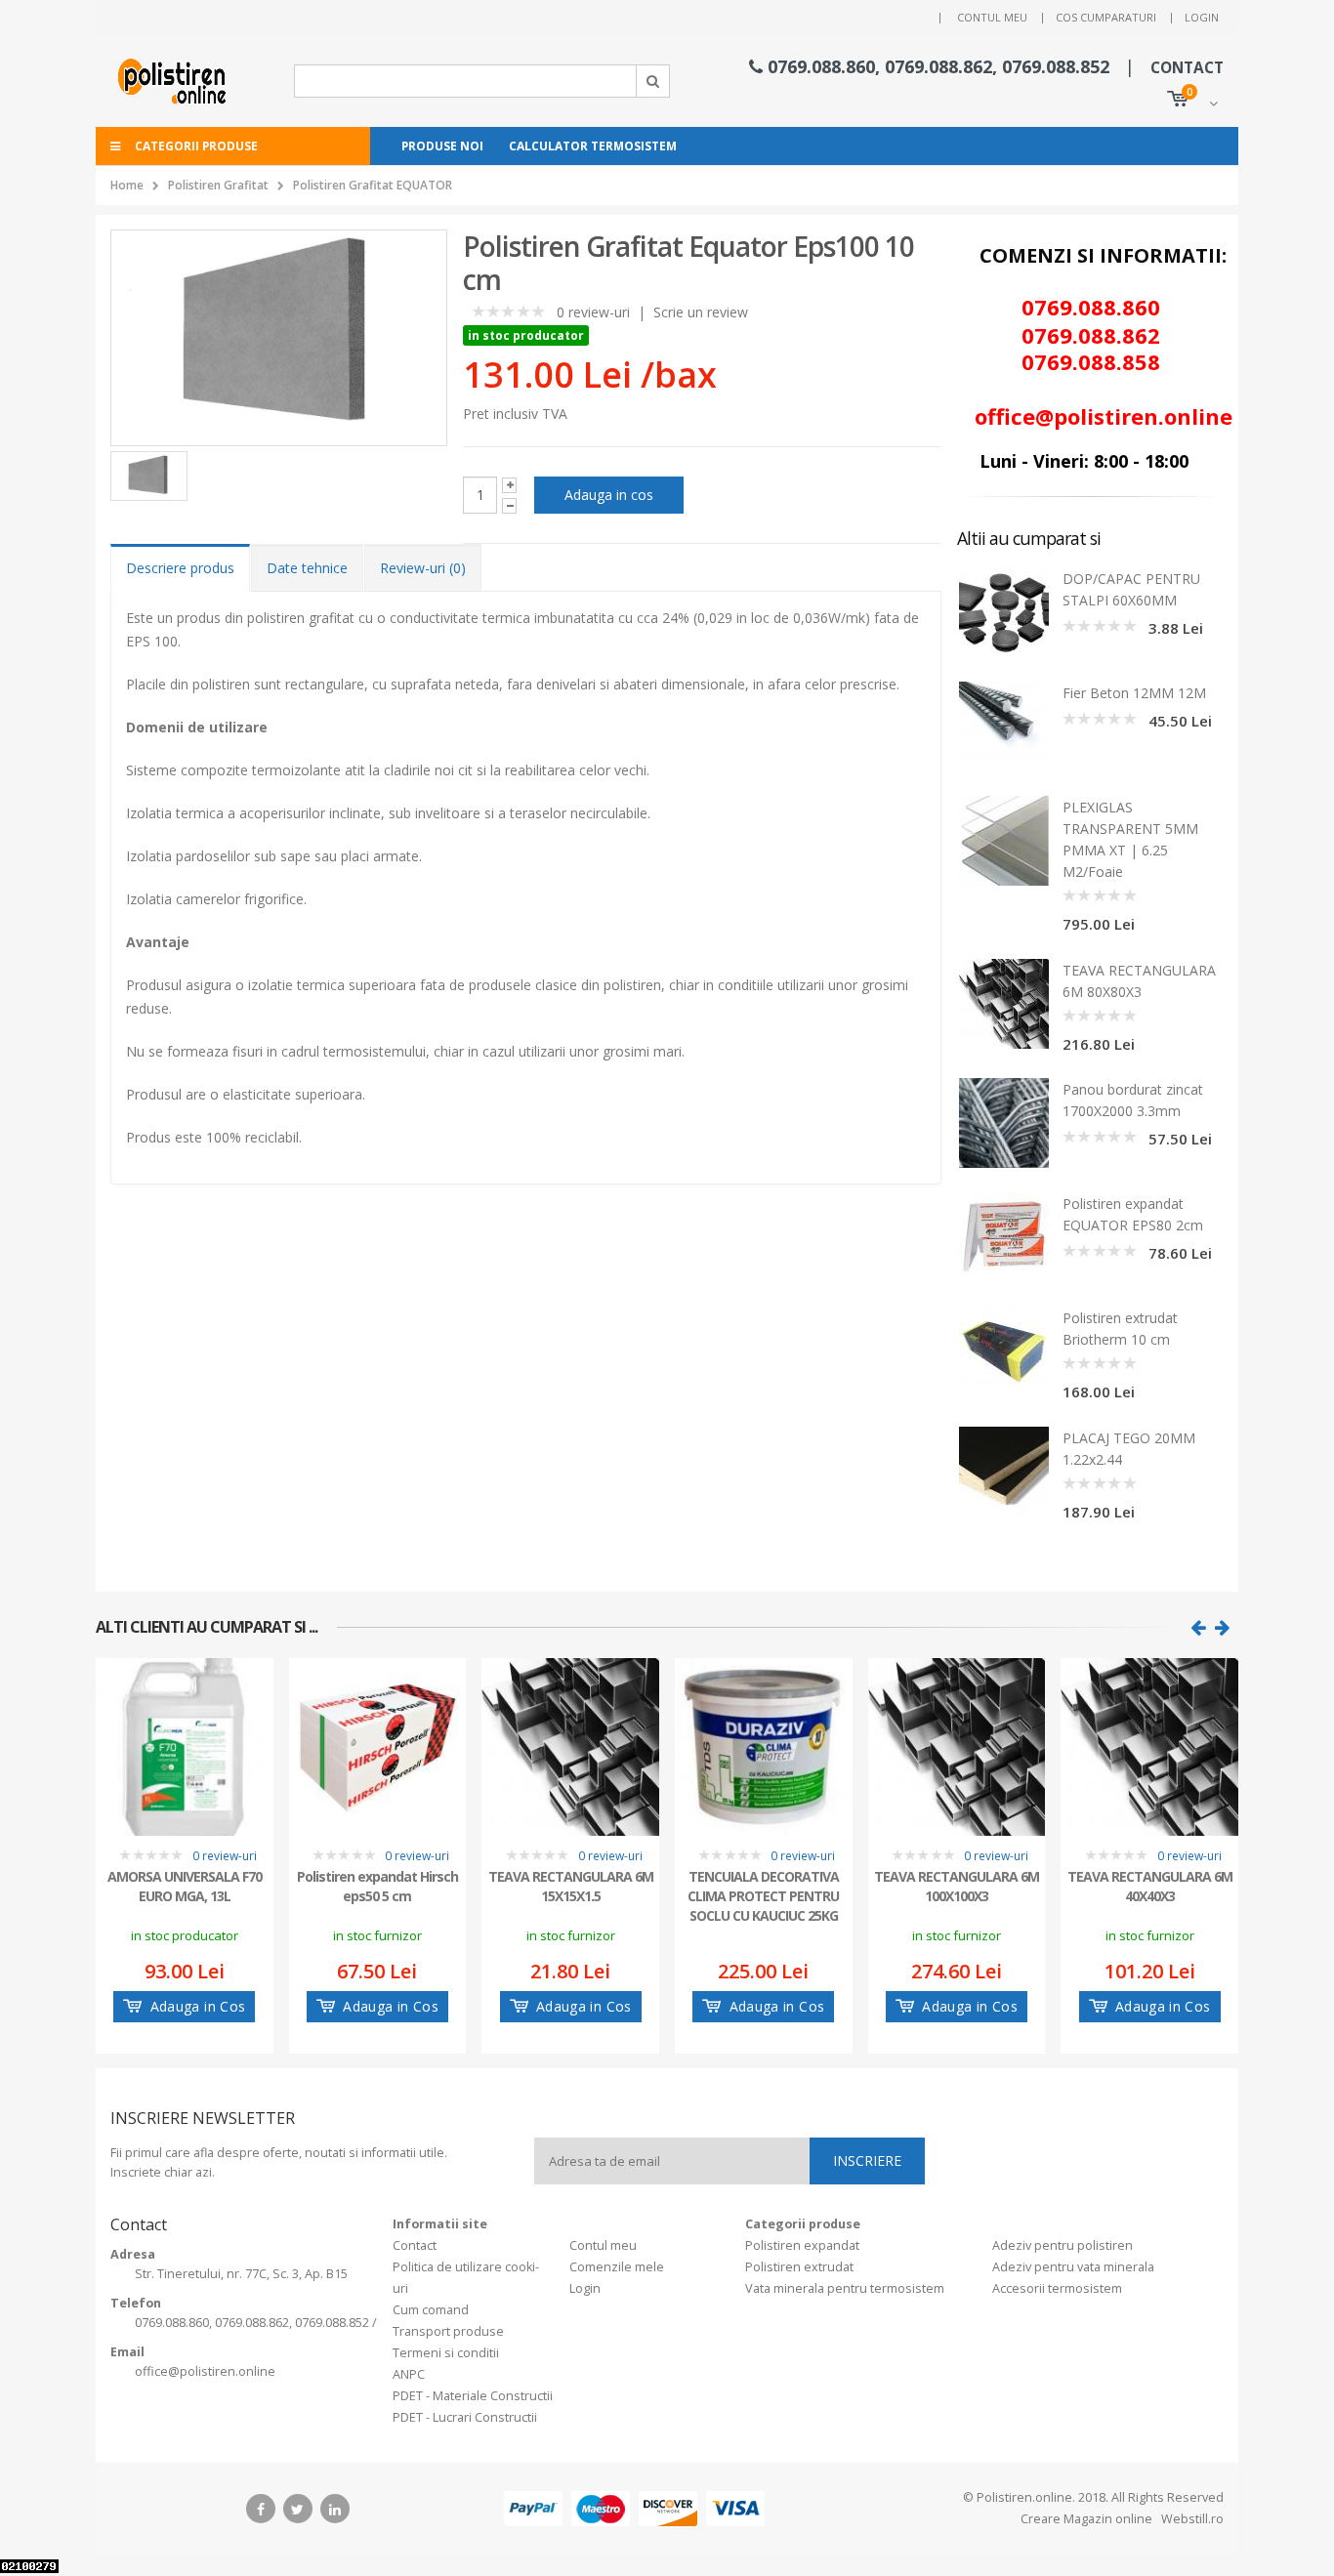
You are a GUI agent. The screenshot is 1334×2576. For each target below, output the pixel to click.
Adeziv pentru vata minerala (1073, 2267)
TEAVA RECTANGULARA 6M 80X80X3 (1139, 981)
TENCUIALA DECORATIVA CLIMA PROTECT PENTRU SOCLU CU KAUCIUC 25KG (763, 1894)
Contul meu (992, 17)
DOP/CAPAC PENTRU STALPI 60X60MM (1131, 589)
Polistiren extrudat (799, 2267)
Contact (415, 2245)
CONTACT (1187, 68)
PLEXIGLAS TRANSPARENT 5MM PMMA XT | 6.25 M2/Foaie (1130, 839)
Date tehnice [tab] (307, 568)
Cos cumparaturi (1106, 17)
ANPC (409, 2374)
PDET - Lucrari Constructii (465, 2417)
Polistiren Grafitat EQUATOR (373, 185)
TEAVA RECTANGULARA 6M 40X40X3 (1150, 1886)
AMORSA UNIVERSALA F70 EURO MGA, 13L (185, 1886)
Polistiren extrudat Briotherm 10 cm (1120, 1329)
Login (1202, 17)
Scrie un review (701, 312)
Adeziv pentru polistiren (1063, 2245)
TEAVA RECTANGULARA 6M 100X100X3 (957, 1886)
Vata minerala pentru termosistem (845, 2288)
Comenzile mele (617, 2267)
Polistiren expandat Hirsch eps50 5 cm (377, 1886)
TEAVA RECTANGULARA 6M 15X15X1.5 (571, 1886)
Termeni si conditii (446, 2353)
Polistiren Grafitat (218, 185)
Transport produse (448, 2331)
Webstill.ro (1191, 2519)
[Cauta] (653, 81)
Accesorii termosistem (1057, 2288)
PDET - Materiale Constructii (473, 2396)
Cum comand (431, 2310)
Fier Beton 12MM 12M (1134, 693)
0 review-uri (593, 312)
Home (127, 185)
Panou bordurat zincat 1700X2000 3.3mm (1133, 1100)
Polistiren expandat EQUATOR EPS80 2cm (1133, 1214)
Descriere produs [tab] (180, 568)
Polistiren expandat (802, 2245)
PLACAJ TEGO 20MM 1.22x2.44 (1129, 1449)
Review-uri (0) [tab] (423, 568)
